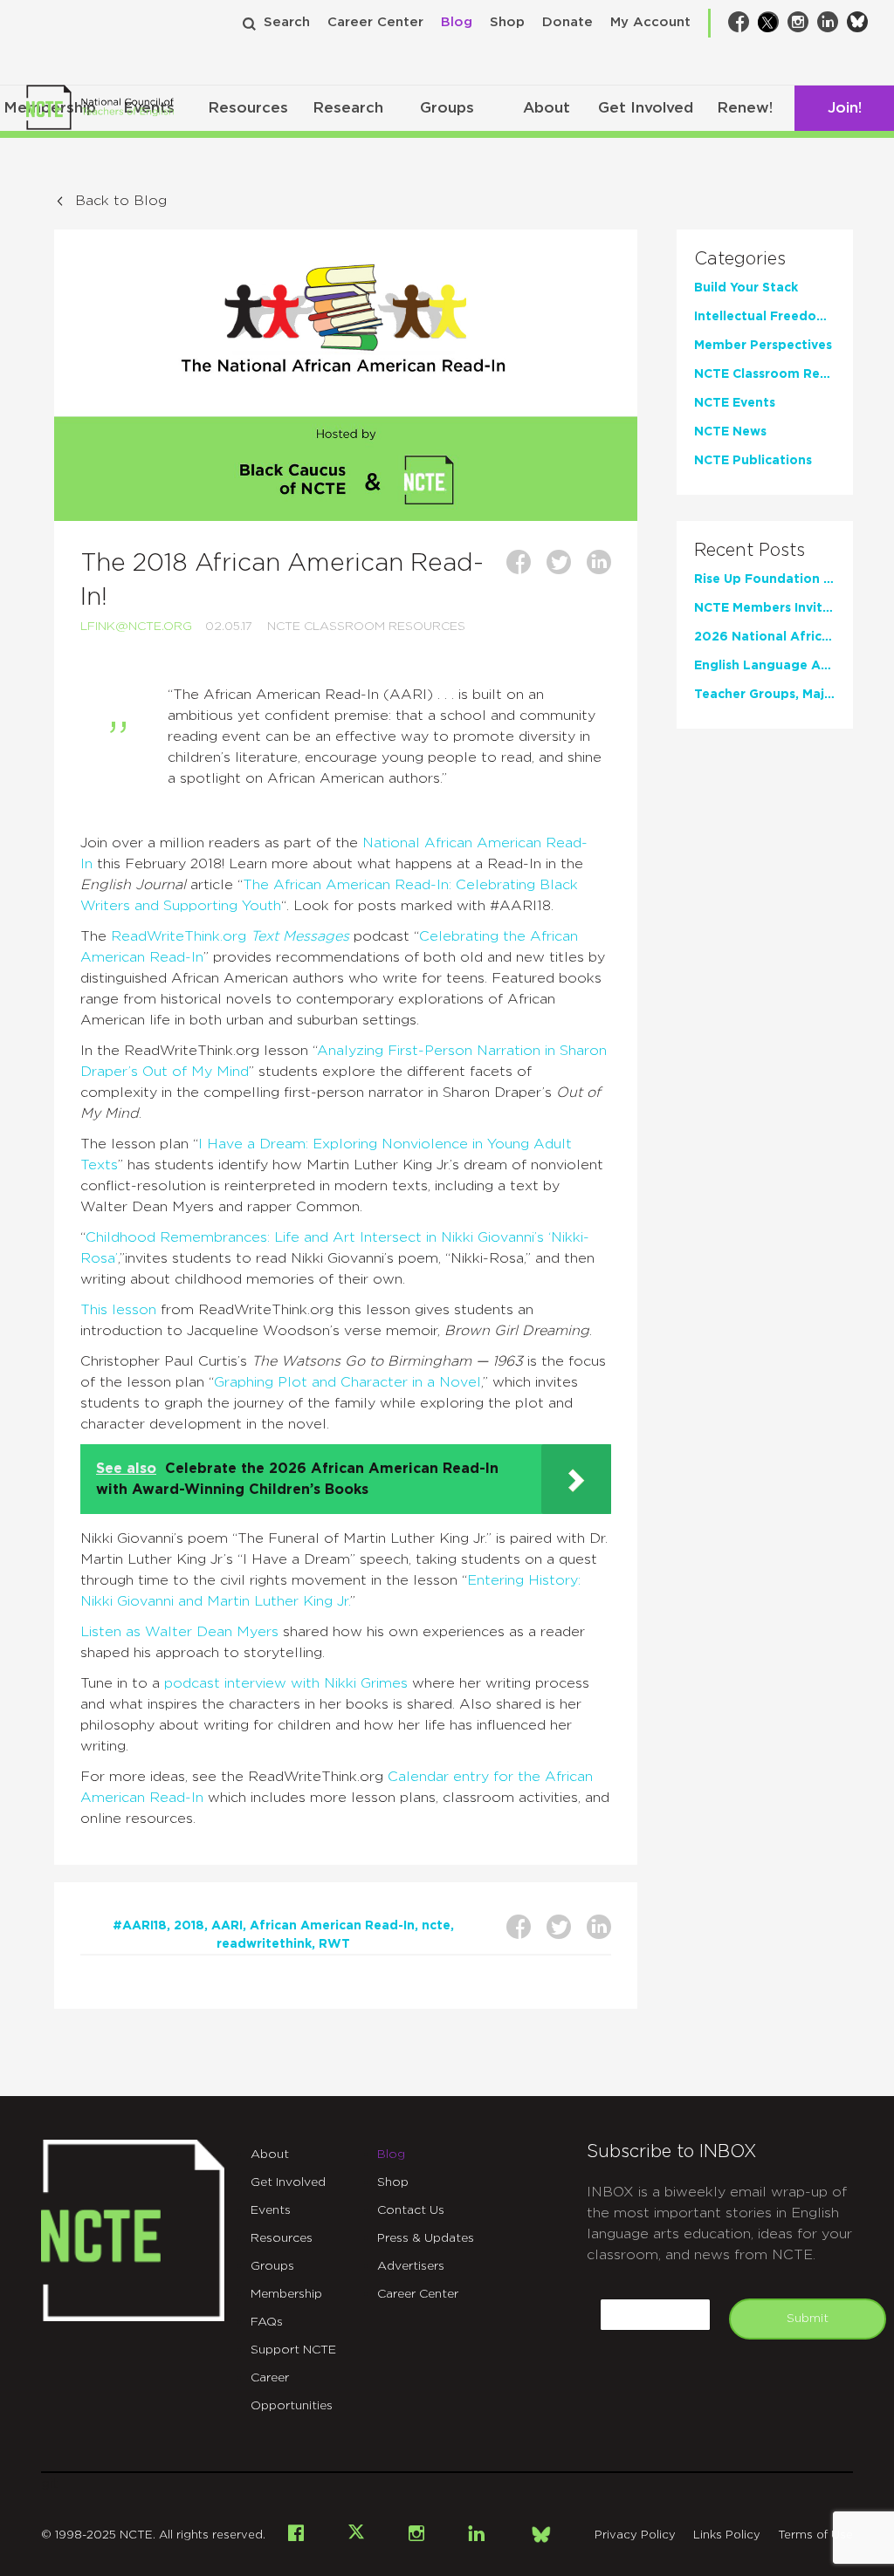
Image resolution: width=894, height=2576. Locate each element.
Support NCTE (293, 2350)
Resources (248, 108)
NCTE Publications (753, 461)
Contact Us (411, 2210)
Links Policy (727, 2535)
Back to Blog (121, 201)
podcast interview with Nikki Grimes (286, 1683)
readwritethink (264, 1944)
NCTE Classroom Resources (366, 627)
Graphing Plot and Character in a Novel (347, 1382)
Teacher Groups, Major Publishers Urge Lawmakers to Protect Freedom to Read (765, 695)
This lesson (118, 1310)
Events (271, 2210)
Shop (507, 22)
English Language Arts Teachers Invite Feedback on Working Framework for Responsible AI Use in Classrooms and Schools (765, 666)
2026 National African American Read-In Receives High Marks (765, 637)
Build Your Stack (746, 288)
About (547, 108)
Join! (845, 108)
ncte (436, 1926)
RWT (334, 1944)
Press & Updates (426, 2238)
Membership (286, 2294)
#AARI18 (140, 1926)
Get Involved (646, 108)
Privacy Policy (635, 2535)
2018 (189, 1926)
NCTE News (730, 432)
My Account (650, 22)
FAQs (267, 2322)
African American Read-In (332, 1926)
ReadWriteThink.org (179, 936)
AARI (227, 1926)
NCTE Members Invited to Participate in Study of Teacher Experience (765, 608)
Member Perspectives (763, 346)
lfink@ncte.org (136, 627)
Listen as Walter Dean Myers (179, 1632)
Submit (808, 2319)
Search (287, 22)
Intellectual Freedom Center (765, 317)
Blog (457, 22)
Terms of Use (815, 2535)
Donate (567, 22)
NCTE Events (735, 403)
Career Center (375, 22)
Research (348, 108)
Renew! (745, 108)
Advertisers (411, 2266)
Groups (447, 108)
